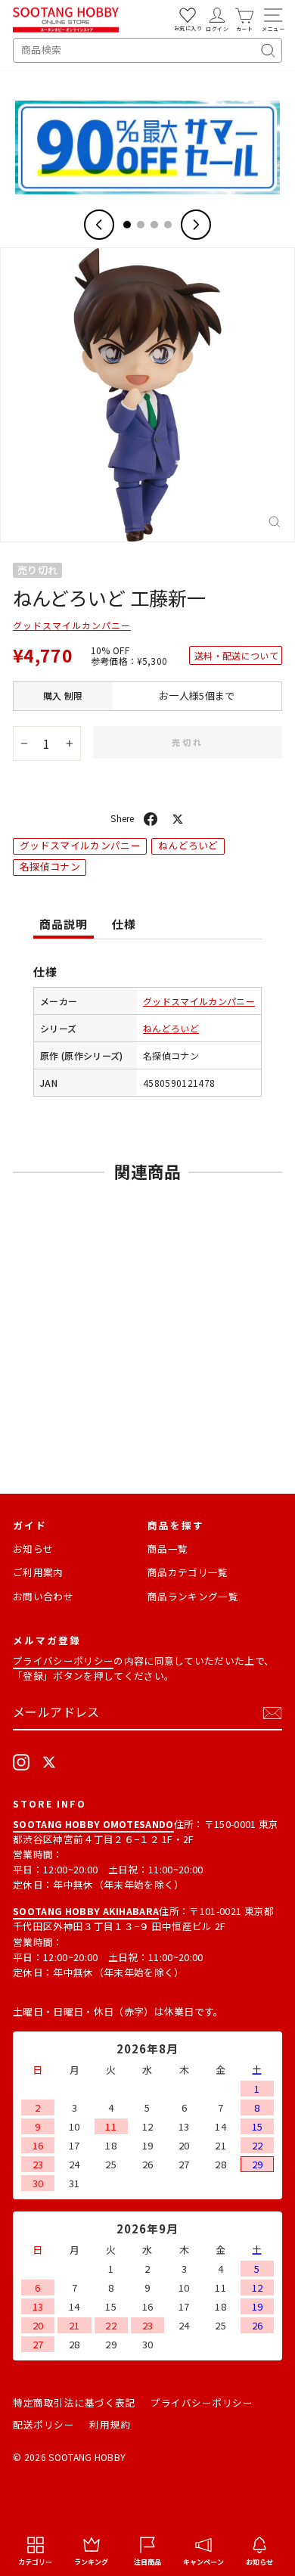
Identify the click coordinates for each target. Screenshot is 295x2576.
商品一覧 (168, 1549)
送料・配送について (236, 655)
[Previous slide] (99, 225)
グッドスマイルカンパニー (72, 625)
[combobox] (147, 50)
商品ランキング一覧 (193, 1596)
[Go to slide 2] (141, 225)
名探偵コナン (50, 866)
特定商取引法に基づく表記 (74, 2402)
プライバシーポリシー (63, 1660)
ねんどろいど (188, 845)
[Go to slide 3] (154, 225)
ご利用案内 (38, 1572)
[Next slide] (196, 225)
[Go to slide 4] (168, 225)
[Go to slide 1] (127, 225)
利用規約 (110, 2424)
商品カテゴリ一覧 (188, 1572)
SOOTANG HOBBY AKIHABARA (86, 1911)
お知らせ (33, 1549)
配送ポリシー (43, 2424)
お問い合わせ (43, 1596)
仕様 (124, 924)
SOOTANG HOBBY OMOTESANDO (93, 1824)
